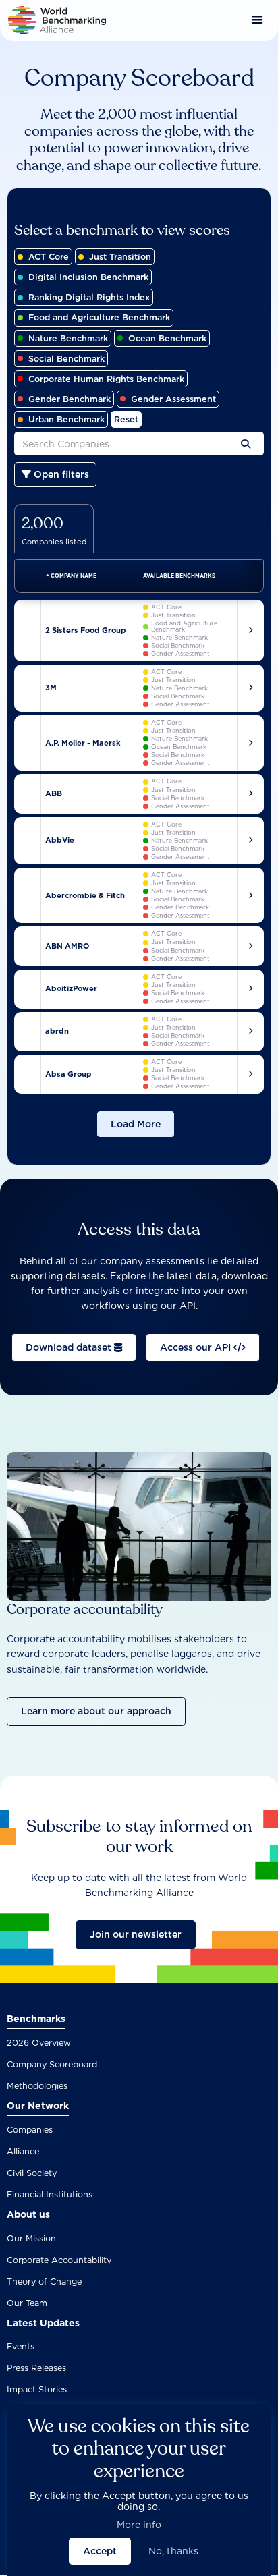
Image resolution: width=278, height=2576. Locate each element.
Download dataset (70, 1347)
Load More (136, 1124)
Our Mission (31, 2238)
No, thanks (173, 2551)
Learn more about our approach (96, 1711)
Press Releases (36, 2368)
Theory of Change (44, 2281)
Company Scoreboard (52, 2064)
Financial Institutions (50, 2194)
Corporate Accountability (59, 2260)
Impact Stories (37, 2389)
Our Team (27, 2303)
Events (21, 2346)
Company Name (73, 576)
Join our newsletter (136, 1934)
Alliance (23, 2151)
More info (139, 2525)
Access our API (197, 1347)
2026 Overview (39, 2043)
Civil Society (32, 2173)
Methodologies (37, 2086)
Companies (30, 2130)
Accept (100, 2551)
